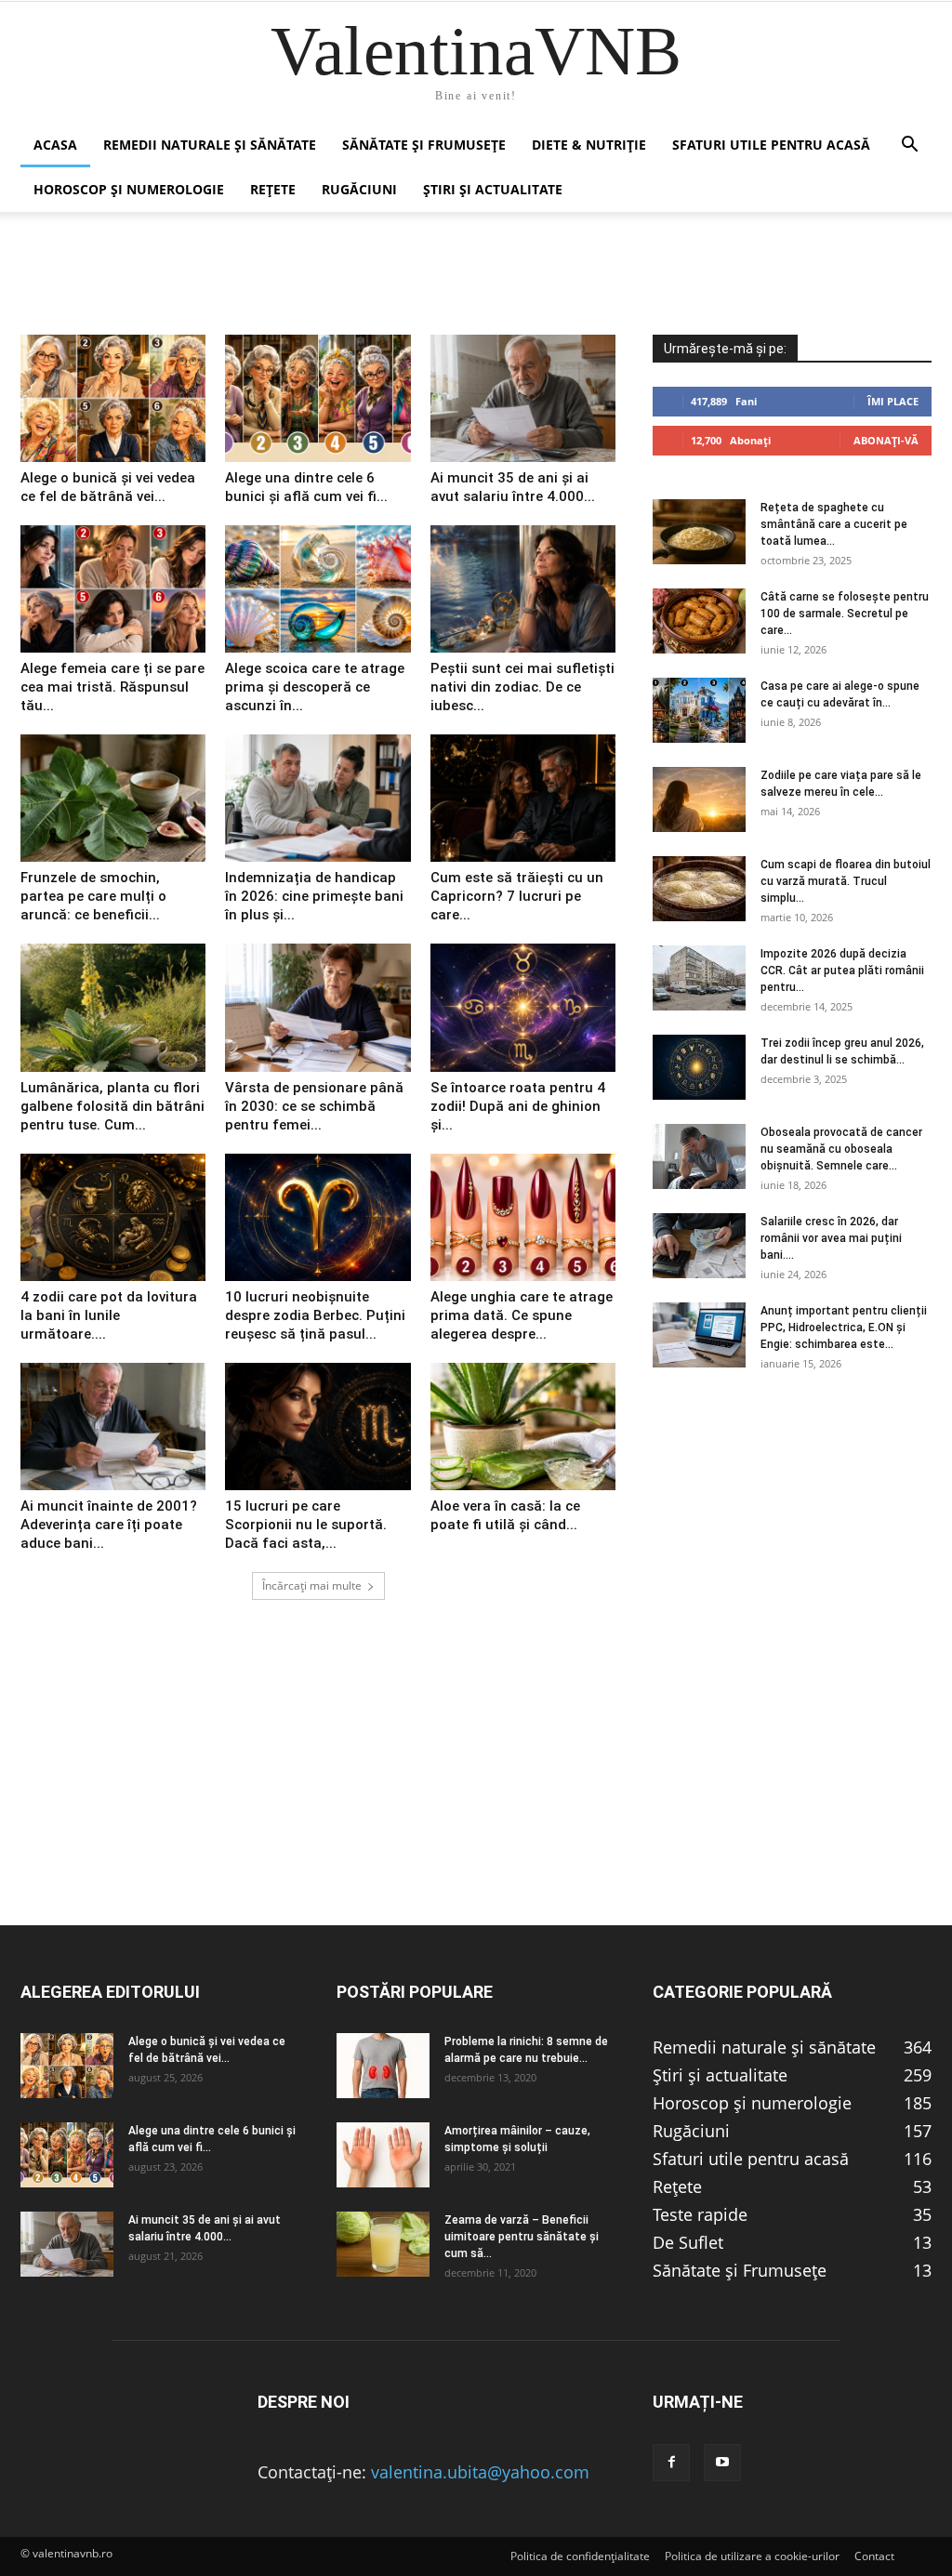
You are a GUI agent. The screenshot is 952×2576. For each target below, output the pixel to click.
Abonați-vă (886, 440)
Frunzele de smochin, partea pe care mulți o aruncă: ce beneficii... (93, 896)
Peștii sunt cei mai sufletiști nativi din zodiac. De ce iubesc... (522, 687)
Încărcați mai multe (312, 1585)
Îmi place (893, 401)
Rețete (273, 189)
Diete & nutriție (589, 145)
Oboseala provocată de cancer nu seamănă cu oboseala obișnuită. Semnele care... (841, 1149)
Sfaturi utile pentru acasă (771, 145)
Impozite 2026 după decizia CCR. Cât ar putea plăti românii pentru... (842, 971)
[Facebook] (671, 2463)
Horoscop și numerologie (129, 189)
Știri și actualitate (493, 189)
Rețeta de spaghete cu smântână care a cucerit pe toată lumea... (834, 524)
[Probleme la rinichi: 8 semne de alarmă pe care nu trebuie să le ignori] (383, 2066)
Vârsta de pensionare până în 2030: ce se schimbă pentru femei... (314, 1106)
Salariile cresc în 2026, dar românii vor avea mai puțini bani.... (831, 1238)
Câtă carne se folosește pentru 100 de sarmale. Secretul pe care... (845, 614)
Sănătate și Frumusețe (424, 145)
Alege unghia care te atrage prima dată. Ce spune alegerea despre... (522, 1315)
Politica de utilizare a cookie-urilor (752, 2556)
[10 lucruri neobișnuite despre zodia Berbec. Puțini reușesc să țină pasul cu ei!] (317, 1217)
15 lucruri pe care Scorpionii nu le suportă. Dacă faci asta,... (306, 1525)
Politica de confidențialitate (580, 2556)
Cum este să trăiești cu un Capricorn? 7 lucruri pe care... (517, 896)
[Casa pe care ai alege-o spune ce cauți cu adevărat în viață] (699, 710)
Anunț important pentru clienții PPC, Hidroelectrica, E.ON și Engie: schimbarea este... (844, 1328)
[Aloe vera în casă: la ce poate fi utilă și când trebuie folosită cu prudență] (523, 1427)
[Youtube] (722, 2463)
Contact (874, 2556)
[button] (909, 145)
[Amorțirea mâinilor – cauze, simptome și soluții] (383, 2155)
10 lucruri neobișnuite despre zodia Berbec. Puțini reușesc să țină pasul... (315, 1315)
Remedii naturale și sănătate (210, 145)
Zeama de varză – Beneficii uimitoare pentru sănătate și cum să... (522, 2237)
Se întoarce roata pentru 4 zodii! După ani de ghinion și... (518, 1106)
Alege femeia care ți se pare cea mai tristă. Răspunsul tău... (112, 687)
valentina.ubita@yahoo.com (480, 2472)
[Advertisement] (476, 1794)
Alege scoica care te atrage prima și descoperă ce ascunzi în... (315, 687)
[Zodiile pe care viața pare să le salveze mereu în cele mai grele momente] (699, 799)
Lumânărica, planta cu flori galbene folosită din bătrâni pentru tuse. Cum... (112, 1106)
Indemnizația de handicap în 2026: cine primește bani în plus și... (314, 896)
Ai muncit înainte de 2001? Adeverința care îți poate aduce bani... (109, 1525)
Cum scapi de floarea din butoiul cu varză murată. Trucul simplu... (846, 881)
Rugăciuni (359, 189)
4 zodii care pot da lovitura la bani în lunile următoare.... (109, 1315)
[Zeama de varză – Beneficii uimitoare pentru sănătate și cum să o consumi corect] (383, 2244)
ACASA (55, 145)
